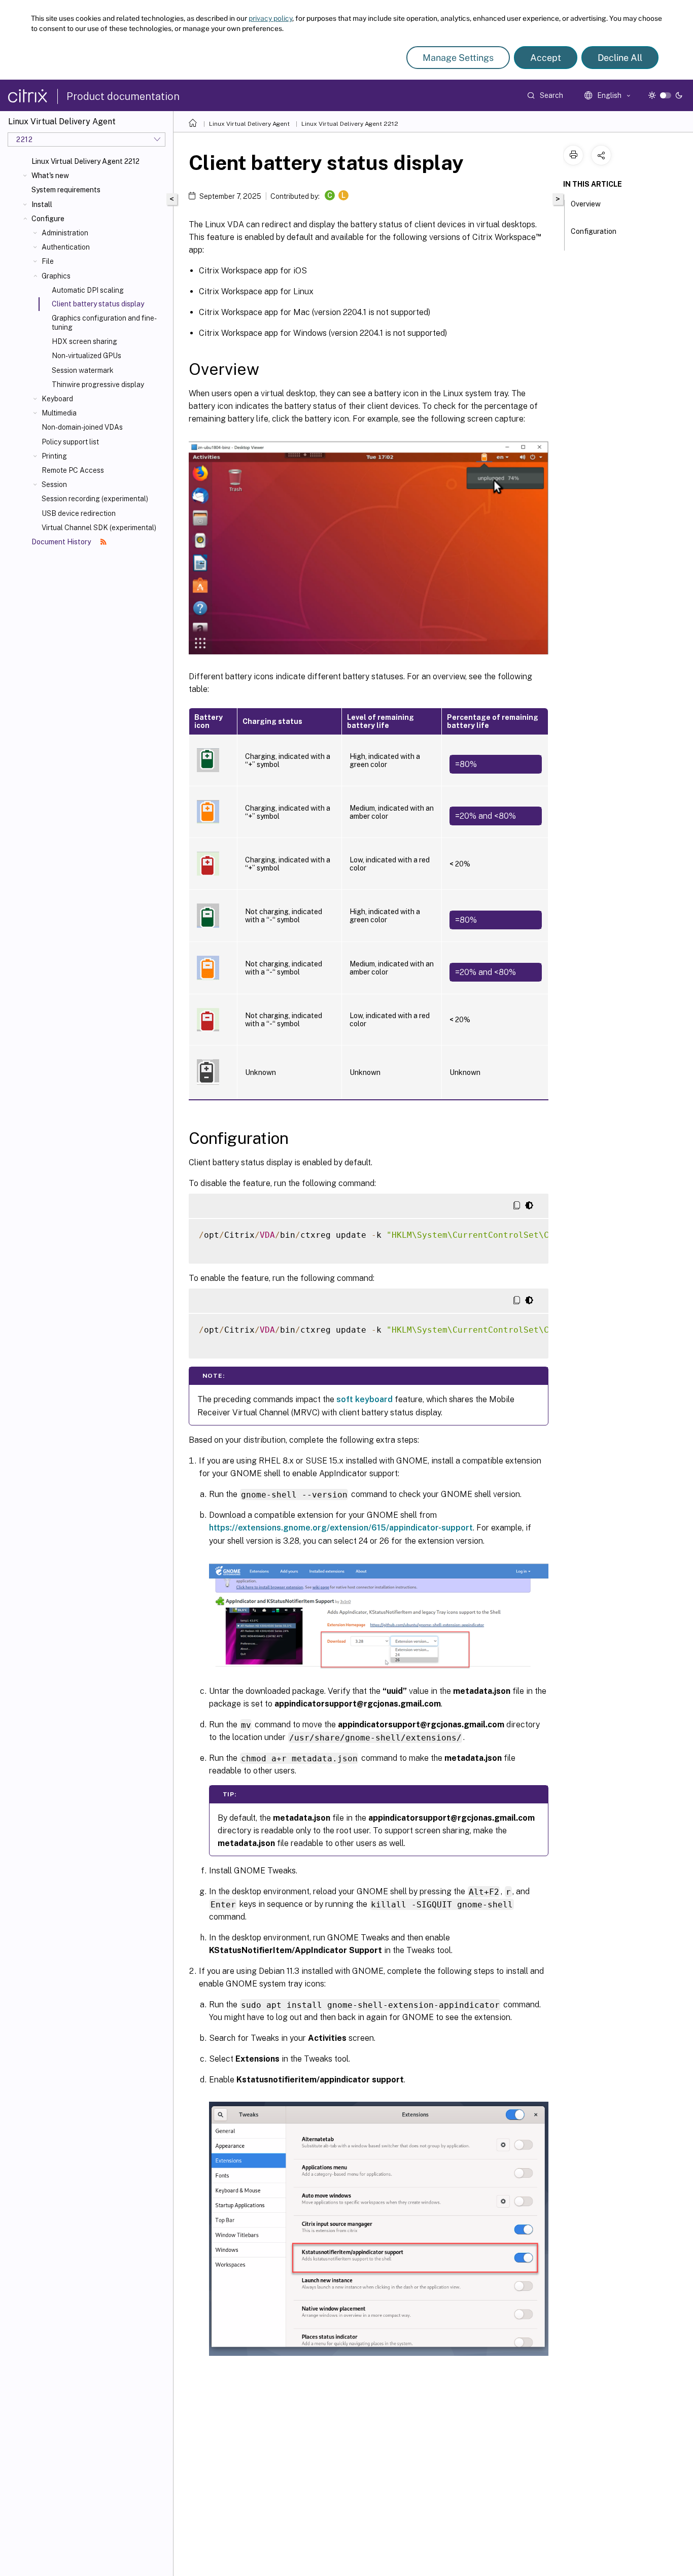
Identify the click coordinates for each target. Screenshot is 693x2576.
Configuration (594, 231)
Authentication (66, 247)
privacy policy (270, 18)
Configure (48, 219)
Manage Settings (458, 58)
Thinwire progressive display (98, 385)
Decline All (620, 58)
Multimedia (59, 413)
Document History (62, 542)
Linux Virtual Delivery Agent (249, 124)
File (48, 261)
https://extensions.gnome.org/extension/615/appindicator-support (341, 1528)
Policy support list (70, 442)
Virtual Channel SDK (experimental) (99, 528)
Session (54, 484)
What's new (50, 176)
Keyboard (57, 399)
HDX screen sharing (84, 341)
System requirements (66, 190)
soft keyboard (365, 1399)
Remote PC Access (73, 470)
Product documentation (123, 96)
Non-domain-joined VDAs (82, 427)
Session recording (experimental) (95, 499)
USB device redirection (79, 513)
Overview (586, 204)
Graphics (56, 276)
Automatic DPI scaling (88, 290)
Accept (546, 58)
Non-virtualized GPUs (86, 356)
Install (42, 204)
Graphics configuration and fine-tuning (104, 323)
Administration (65, 233)
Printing (54, 456)
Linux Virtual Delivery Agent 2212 (85, 161)
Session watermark (83, 370)
